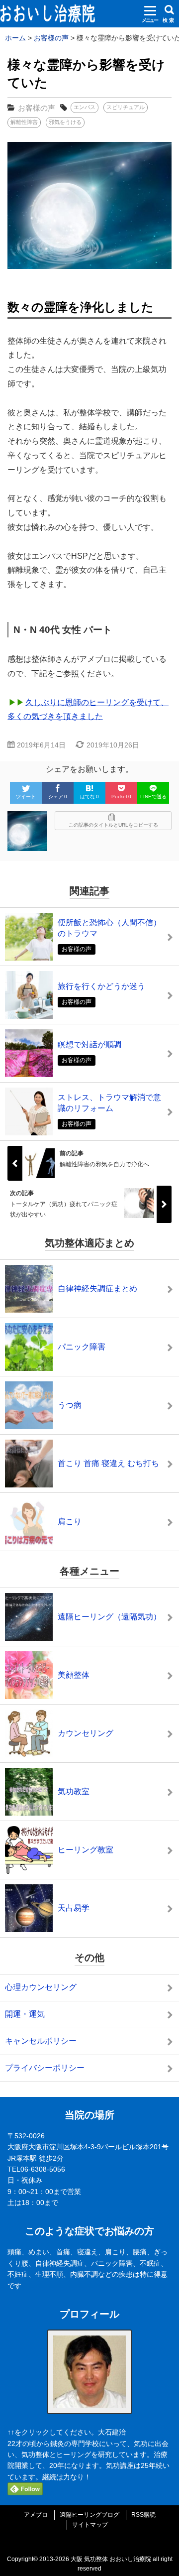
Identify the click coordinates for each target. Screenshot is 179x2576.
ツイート (26, 797)
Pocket (121, 797)
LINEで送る (153, 797)
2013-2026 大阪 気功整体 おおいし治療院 (95, 2559)
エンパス (85, 107)
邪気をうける (65, 122)
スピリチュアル (126, 107)
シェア (58, 797)
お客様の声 (37, 108)
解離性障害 (24, 122)
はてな (89, 797)
